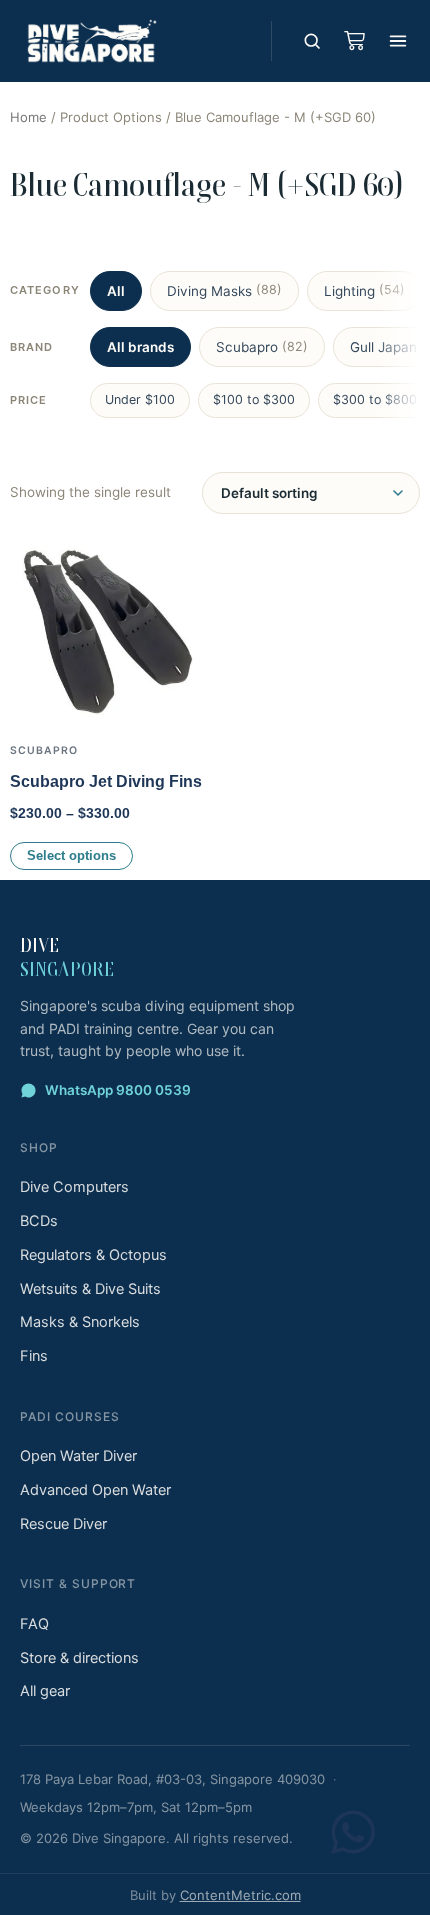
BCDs (39, 1221)
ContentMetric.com (240, 1895)
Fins (34, 1356)
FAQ (34, 1624)
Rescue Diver (63, 1524)
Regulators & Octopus (93, 1255)
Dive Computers (74, 1187)
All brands (140, 347)
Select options (71, 856)
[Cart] (354, 41)
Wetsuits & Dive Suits (90, 1289)
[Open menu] (398, 41)
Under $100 (140, 399)
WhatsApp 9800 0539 (118, 1090)
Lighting (364, 290)
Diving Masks (224, 290)
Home (28, 117)
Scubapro (262, 347)
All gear (45, 1691)
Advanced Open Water (95, 1490)
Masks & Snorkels (80, 1322)
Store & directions (79, 1658)
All (116, 291)
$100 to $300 (254, 399)
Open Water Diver (78, 1456)
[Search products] (312, 41)
